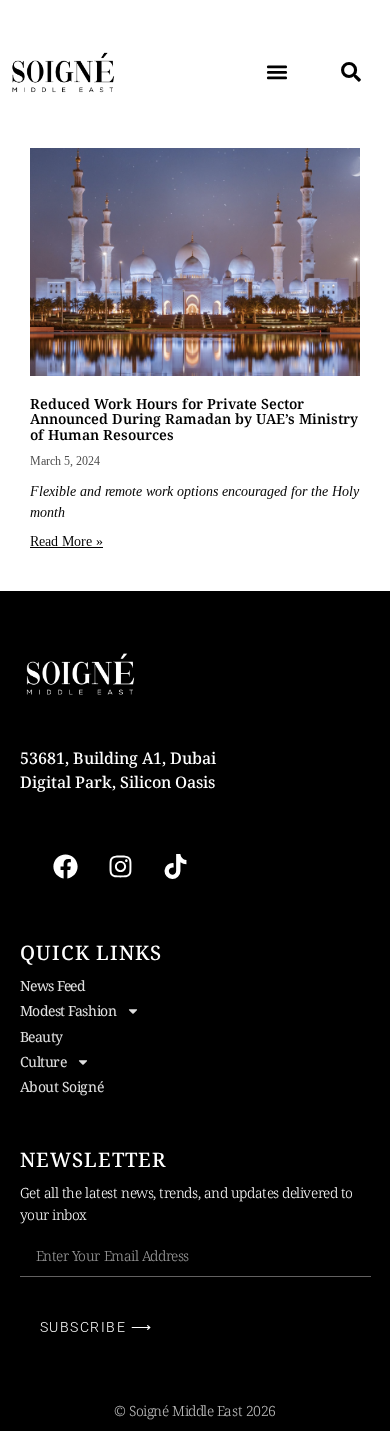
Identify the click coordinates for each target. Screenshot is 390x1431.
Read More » (66, 541)
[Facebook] (65, 867)
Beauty (41, 1036)
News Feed (53, 985)
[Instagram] (120, 867)
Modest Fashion (68, 1010)
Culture (43, 1061)
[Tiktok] (175, 867)
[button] (276, 71)
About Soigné (62, 1086)
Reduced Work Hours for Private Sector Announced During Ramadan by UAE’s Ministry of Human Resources (194, 419)
